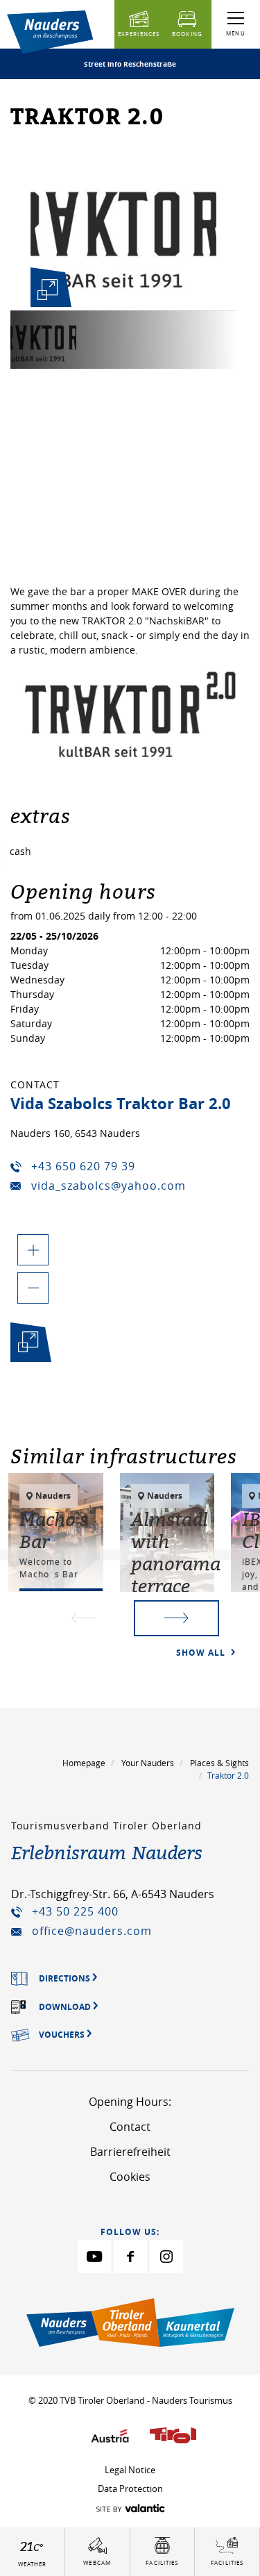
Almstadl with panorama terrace (176, 1552)
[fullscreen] (48, 290)
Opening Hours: (130, 2102)
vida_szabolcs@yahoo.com (109, 1186)
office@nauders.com (92, 1931)
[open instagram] (166, 2257)
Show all (202, 1653)
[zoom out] (33, 1288)
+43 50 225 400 (75, 1911)
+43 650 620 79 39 (83, 1166)
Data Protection (130, 2488)
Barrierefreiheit (130, 2152)
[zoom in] (33, 1250)
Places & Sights (219, 1763)
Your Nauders (148, 1763)
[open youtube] (94, 2257)
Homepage (84, 1763)
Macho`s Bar (54, 1530)
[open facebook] (130, 2257)
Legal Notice (130, 2470)
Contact (130, 2127)
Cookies (130, 2177)
